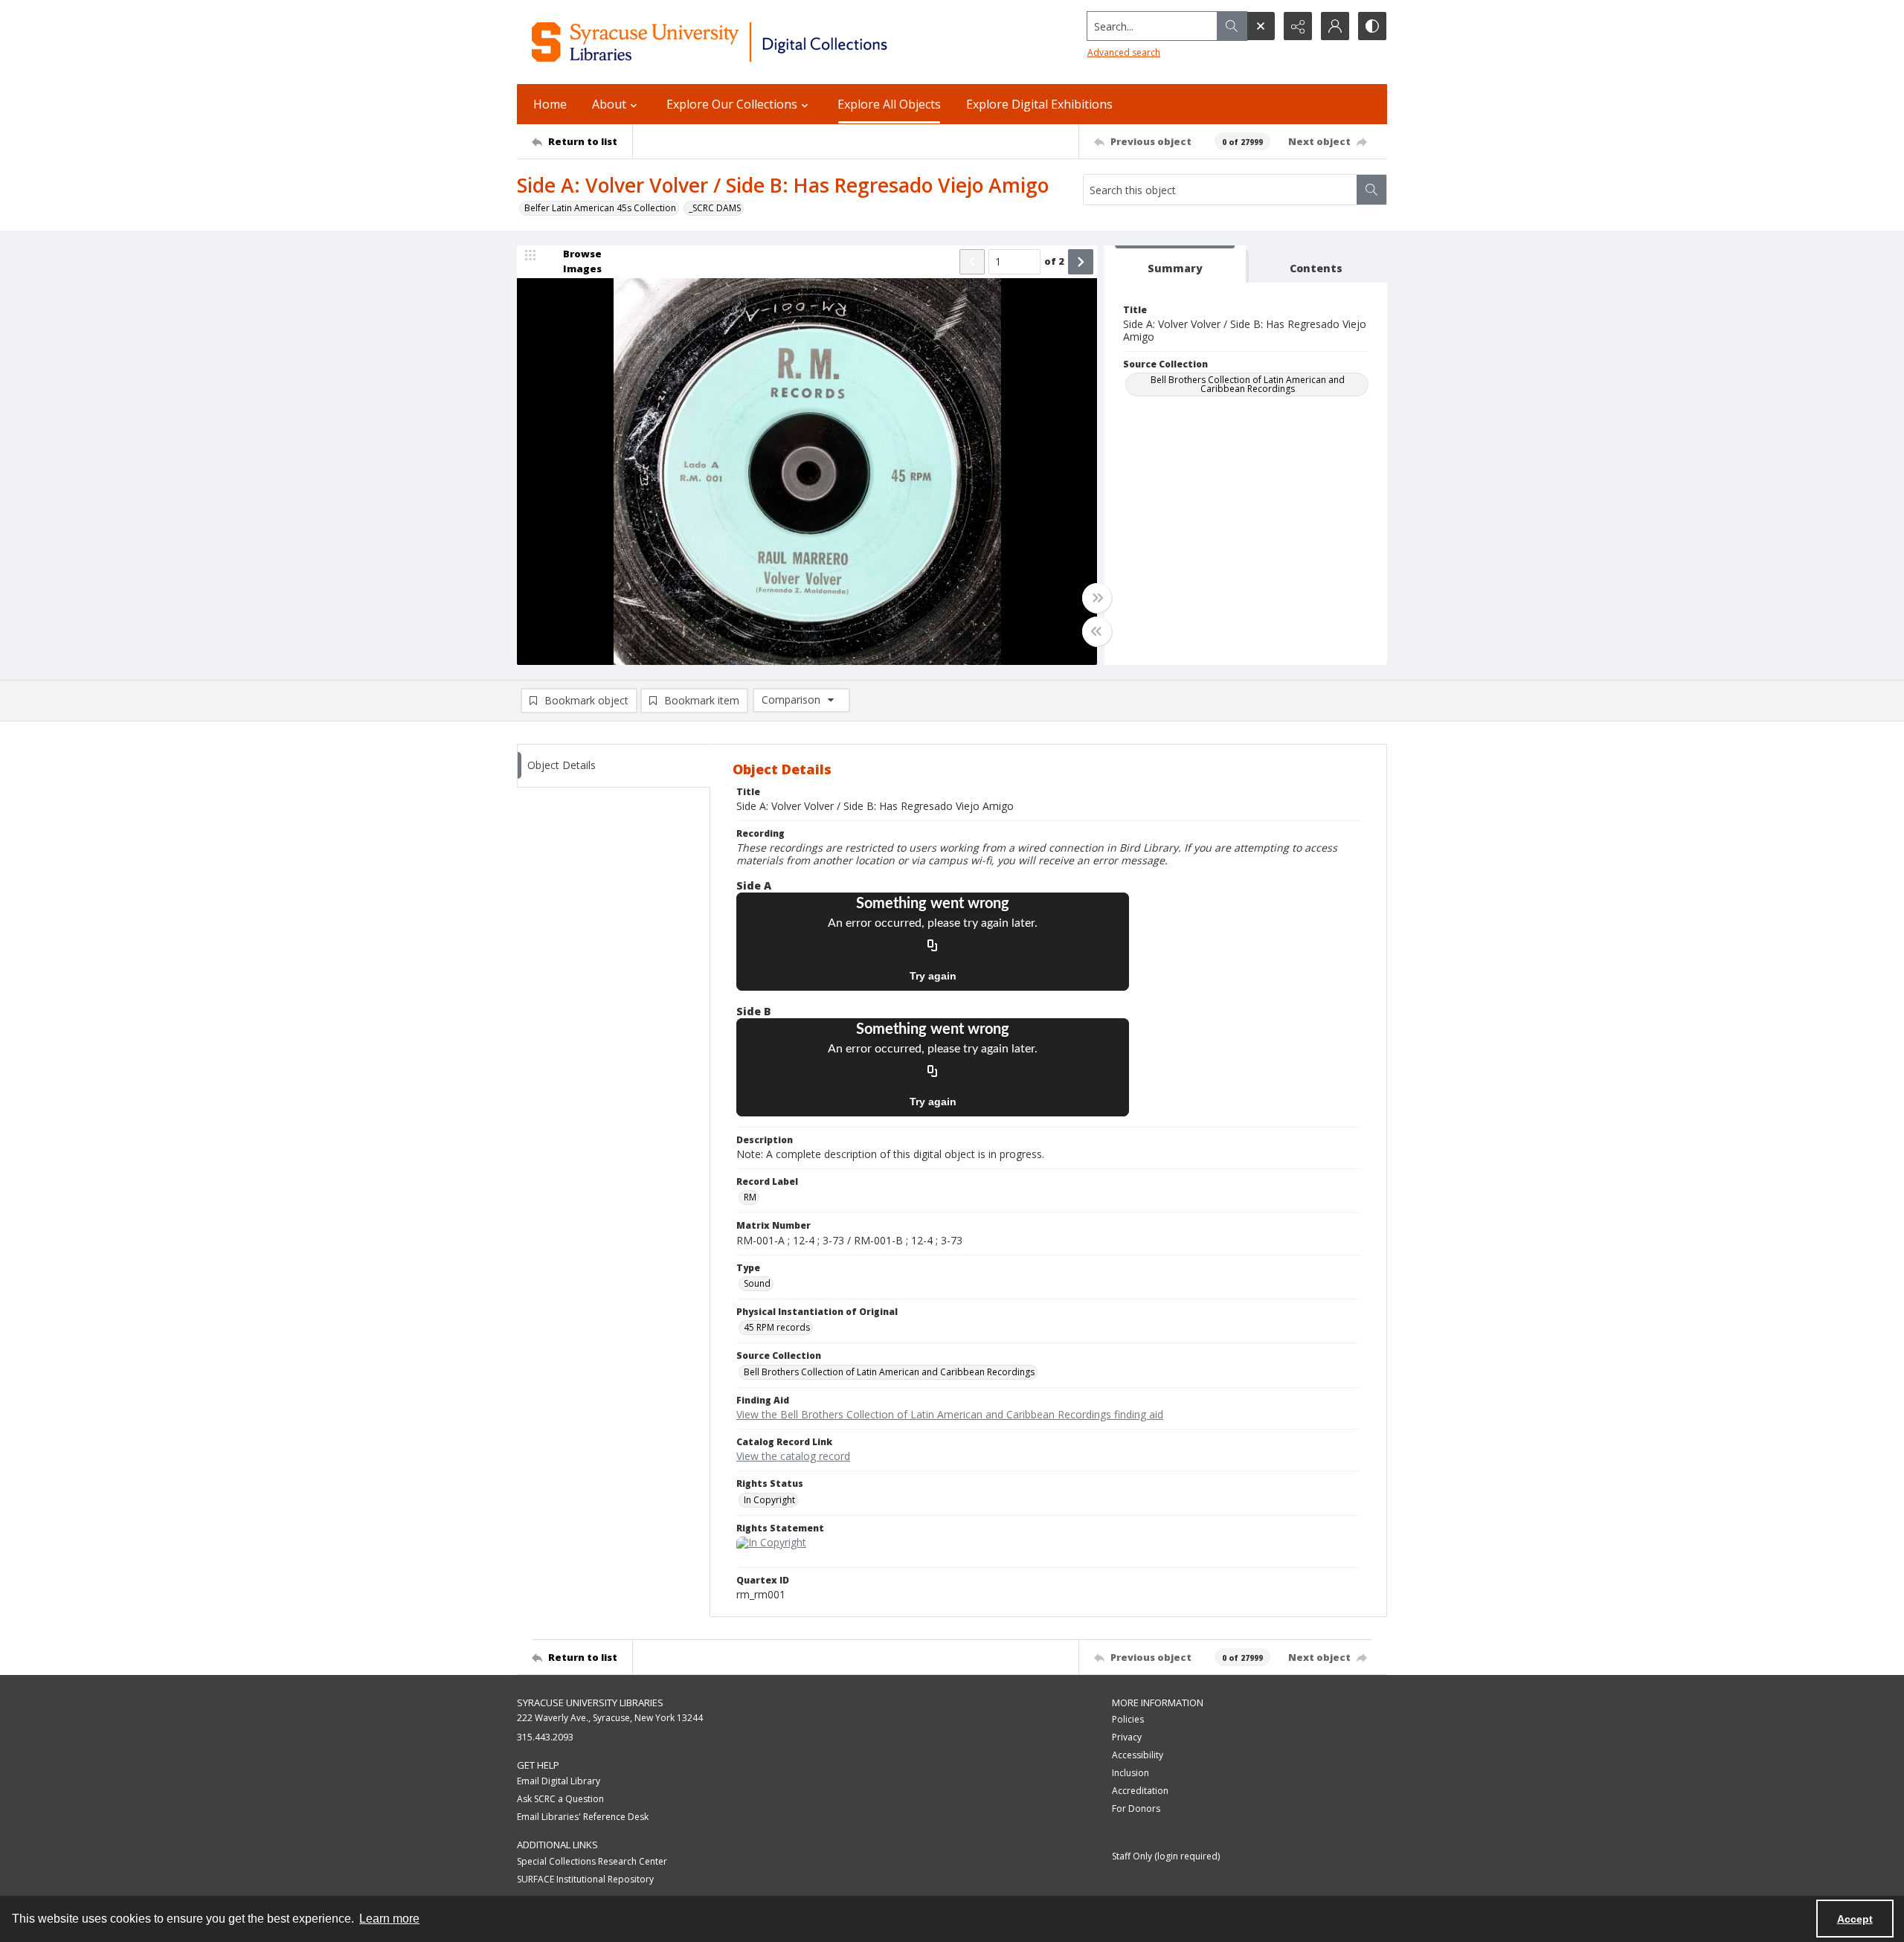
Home (550, 104)
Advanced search (1124, 52)
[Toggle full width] (1097, 598)
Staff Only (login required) (1166, 1856)
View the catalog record (793, 1456)
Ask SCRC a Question (560, 1799)
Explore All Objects (889, 104)
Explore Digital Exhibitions (1039, 104)
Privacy (1127, 1737)
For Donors (1136, 1808)
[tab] (1175, 264)
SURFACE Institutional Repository (585, 1879)
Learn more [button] (389, 1919)
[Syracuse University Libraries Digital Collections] (753, 42)
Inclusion (1130, 1773)
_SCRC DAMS (715, 208)
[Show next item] (1081, 262)
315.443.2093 (545, 1737)
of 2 (1054, 261)
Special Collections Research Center (592, 1861)
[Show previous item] (972, 262)
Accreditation (1140, 1791)
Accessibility (1138, 1755)
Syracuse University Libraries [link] (590, 1703)
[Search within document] (1371, 190)
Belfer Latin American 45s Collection (600, 208)
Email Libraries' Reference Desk (583, 1817)
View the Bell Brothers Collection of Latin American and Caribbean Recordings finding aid (950, 1414)
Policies (1128, 1719)
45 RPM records (777, 1327)
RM (750, 1197)
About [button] (609, 104)
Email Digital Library (559, 1781)
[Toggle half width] (1097, 631)
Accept (1855, 1919)
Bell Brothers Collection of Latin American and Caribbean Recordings (1248, 384)
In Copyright (769, 1500)
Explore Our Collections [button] (732, 104)
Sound (757, 1283)
